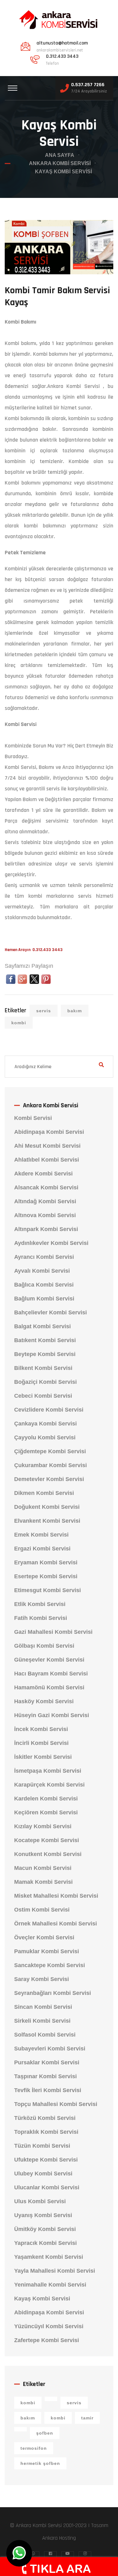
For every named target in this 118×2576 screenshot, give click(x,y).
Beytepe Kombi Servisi (45, 1354)
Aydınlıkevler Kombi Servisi (51, 1243)
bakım (75, 1011)
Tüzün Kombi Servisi (42, 2146)
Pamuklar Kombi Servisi (47, 1951)
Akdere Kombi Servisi (43, 1174)
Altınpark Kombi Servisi (46, 1229)
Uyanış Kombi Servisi (43, 2215)
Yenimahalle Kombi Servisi (50, 2285)
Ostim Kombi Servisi (42, 1910)
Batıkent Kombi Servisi (45, 1340)
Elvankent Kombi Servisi (47, 1521)
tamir (87, 2418)
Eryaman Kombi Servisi (46, 1562)
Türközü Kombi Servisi (45, 2118)
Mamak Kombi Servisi (43, 1882)
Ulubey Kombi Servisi (43, 2174)
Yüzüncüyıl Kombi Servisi (49, 2326)
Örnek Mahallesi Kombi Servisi (56, 1924)
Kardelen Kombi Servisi (46, 1799)
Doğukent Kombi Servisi (47, 1507)
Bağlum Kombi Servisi (44, 1299)
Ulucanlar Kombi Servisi (47, 2187)
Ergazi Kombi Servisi (42, 1549)
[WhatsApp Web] (19, 2553)
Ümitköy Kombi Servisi (45, 2229)
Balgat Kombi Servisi (42, 1326)
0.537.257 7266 (88, 85)
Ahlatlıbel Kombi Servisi (47, 1160)
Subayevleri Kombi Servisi (50, 2049)
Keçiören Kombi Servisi (46, 1812)
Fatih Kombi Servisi (41, 1618)
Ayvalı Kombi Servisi (42, 1271)
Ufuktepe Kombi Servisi (46, 2160)
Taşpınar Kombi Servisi (45, 2076)
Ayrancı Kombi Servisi (44, 1257)
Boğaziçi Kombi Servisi (45, 1382)
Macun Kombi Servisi (43, 1868)
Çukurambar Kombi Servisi (51, 1465)
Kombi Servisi (33, 1118)
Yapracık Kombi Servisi (45, 2243)
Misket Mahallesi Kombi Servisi (56, 1896)
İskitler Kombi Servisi (43, 1757)
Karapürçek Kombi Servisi (49, 1785)
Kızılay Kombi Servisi (43, 1826)
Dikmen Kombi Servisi (44, 1493)
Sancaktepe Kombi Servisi (50, 1965)
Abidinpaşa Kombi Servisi (49, 1132)
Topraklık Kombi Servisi (46, 2132)
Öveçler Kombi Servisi (44, 1937)
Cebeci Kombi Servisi (43, 1396)
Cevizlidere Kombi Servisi (49, 1410)
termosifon (34, 2448)
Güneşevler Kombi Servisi (49, 1660)
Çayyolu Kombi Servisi (45, 1437)
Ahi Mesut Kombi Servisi (47, 1146)
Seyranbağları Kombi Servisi (53, 1993)
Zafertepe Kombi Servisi (47, 2340)
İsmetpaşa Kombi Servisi (48, 1771)
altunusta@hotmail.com (62, 43)
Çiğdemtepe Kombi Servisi (50, 1451)
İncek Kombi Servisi (41, 1729)
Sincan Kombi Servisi (43, 2007)
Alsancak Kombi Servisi (46, 1187)
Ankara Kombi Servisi (60, 163)
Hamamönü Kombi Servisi (49, 1687)
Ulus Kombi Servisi (40, 2201)
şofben (45, 2433)
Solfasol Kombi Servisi (45, 2035)
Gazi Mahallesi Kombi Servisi (53, 1632)
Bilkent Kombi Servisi (43, 1368)
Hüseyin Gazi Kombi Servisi (52, 1715)
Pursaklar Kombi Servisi (47, 2062)
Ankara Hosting (59, 2538)
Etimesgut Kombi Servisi (48, 1590)
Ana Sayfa (60, 155)
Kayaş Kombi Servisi (42, 2299)
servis (44, 1011)
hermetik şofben (40, 2463)
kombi (19, 1023)
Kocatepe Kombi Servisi (47, 1840)
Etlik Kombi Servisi (40, 1604)
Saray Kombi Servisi (42, 1979)
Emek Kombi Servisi (41, 1535)
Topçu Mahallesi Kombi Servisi (56, 2104)
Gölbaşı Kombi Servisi (44, 1646)
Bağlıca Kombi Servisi (44, 1285)
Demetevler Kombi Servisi (49, 1479)
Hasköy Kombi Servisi (44, 1701)
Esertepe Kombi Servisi (46, 1576)
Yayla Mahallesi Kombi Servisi (55, 2271)
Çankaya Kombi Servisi (45, 1424)
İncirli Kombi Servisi (41, 1743)
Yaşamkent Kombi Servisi (49, 2257)
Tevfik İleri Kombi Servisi (48, 2090)
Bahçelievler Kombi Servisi (51, 1312)
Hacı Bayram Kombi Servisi (51, 1674)
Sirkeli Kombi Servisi (42, 2021)
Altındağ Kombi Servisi (45, 1201)
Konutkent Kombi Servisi (48, 1854)
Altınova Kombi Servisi (45, 1215)
